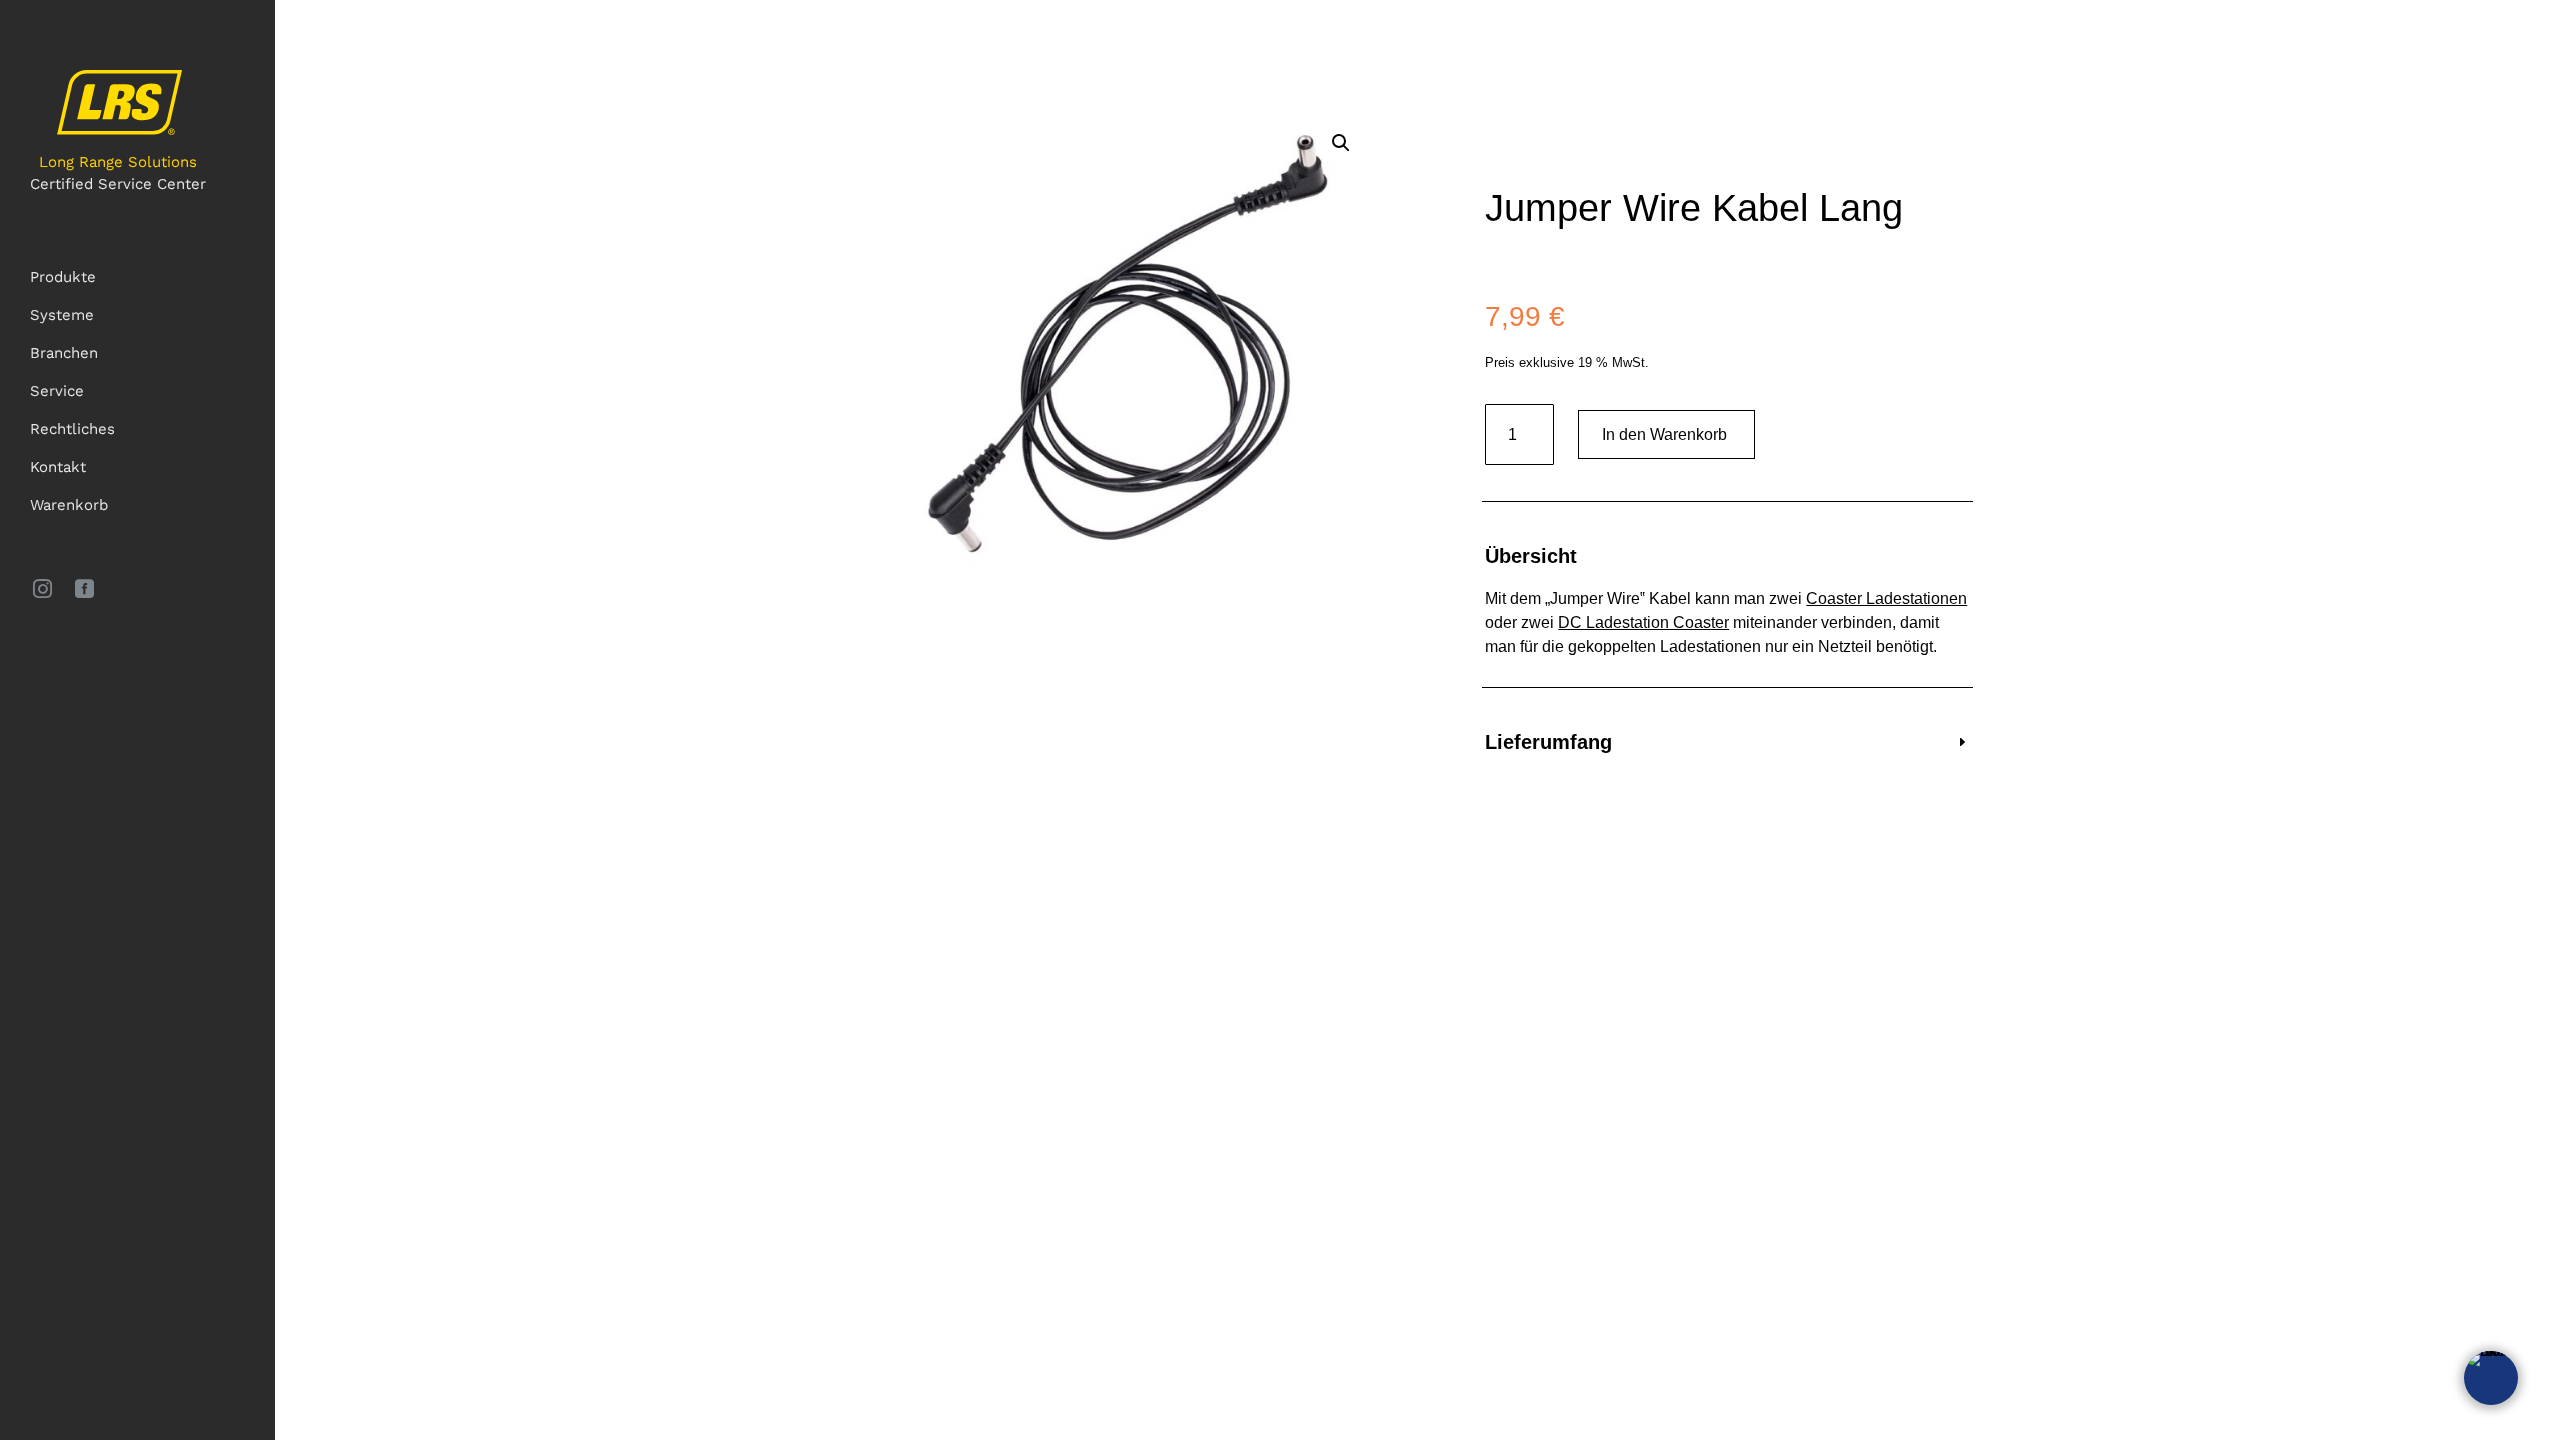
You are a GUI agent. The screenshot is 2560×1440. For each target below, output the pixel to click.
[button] (1341, 143)
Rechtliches (72, 429)
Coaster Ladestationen (1886, 598)
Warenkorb (69, 505)
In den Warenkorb (1664, 434)
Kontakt (58, 467)
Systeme (62, 315)
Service (57, 391)
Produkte (63, 277)
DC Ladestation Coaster (1643, 622)
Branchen (64, 353)
